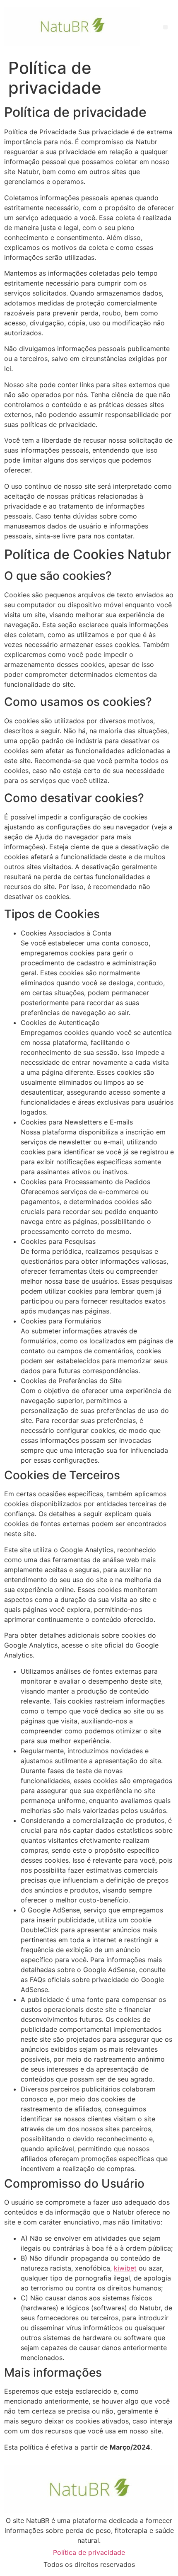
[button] (165, 27)
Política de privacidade (89, 2552)
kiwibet (125, 2268)
